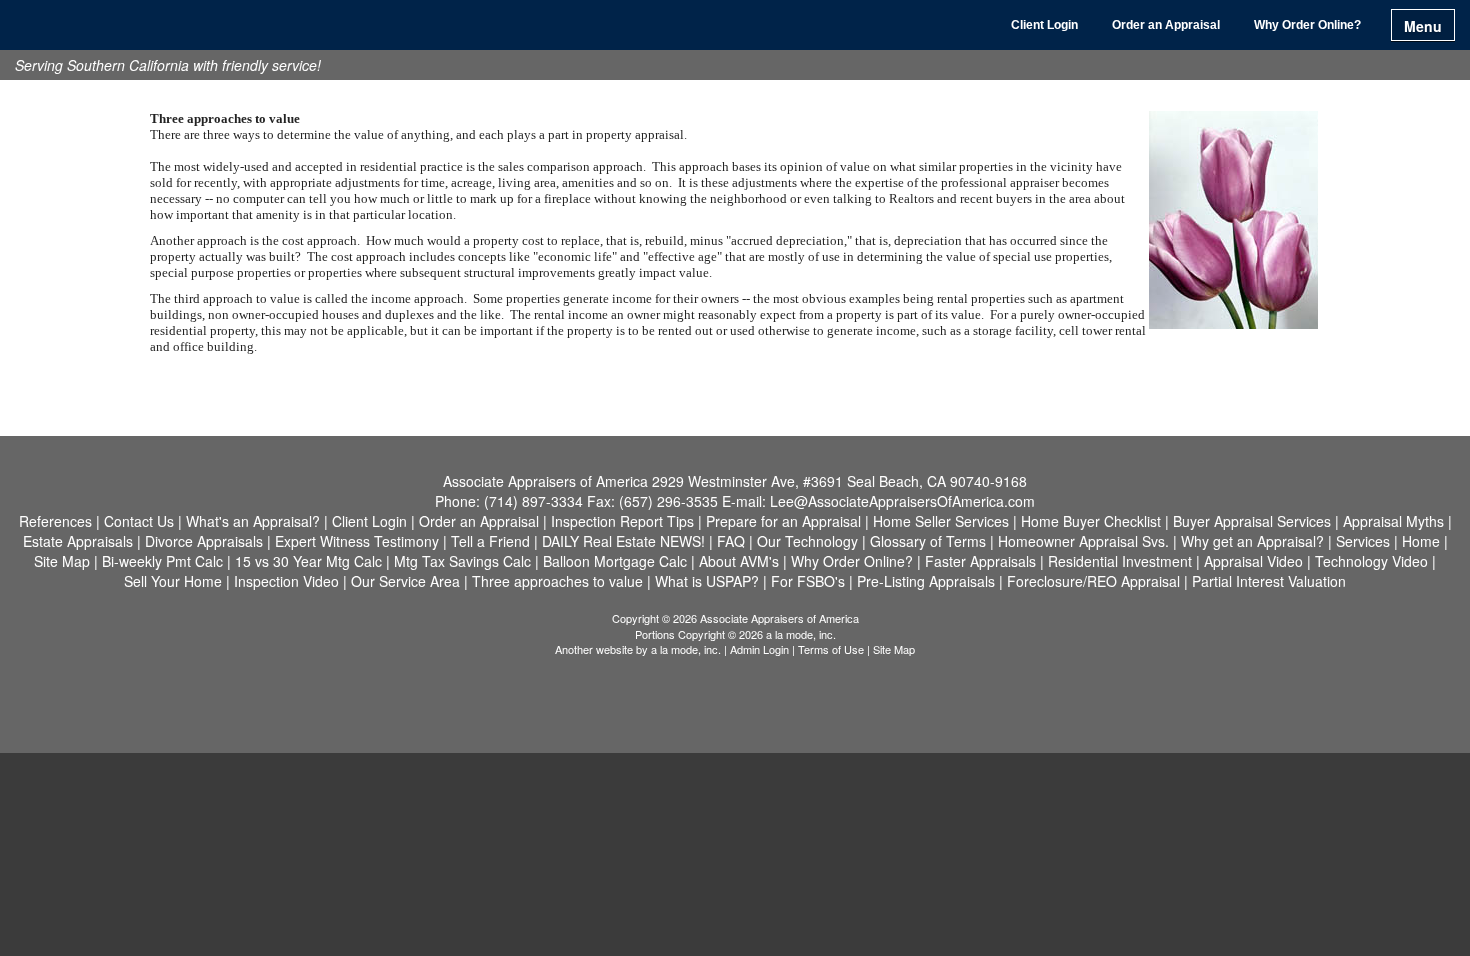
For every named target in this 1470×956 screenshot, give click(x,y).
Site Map (894, 649)
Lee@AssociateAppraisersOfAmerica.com (902, 501)
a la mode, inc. (686, 649)
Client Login (1044, 25)
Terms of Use (831, 649)
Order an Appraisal (1166, 25)
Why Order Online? (1307, 25)
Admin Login (759, 649)
